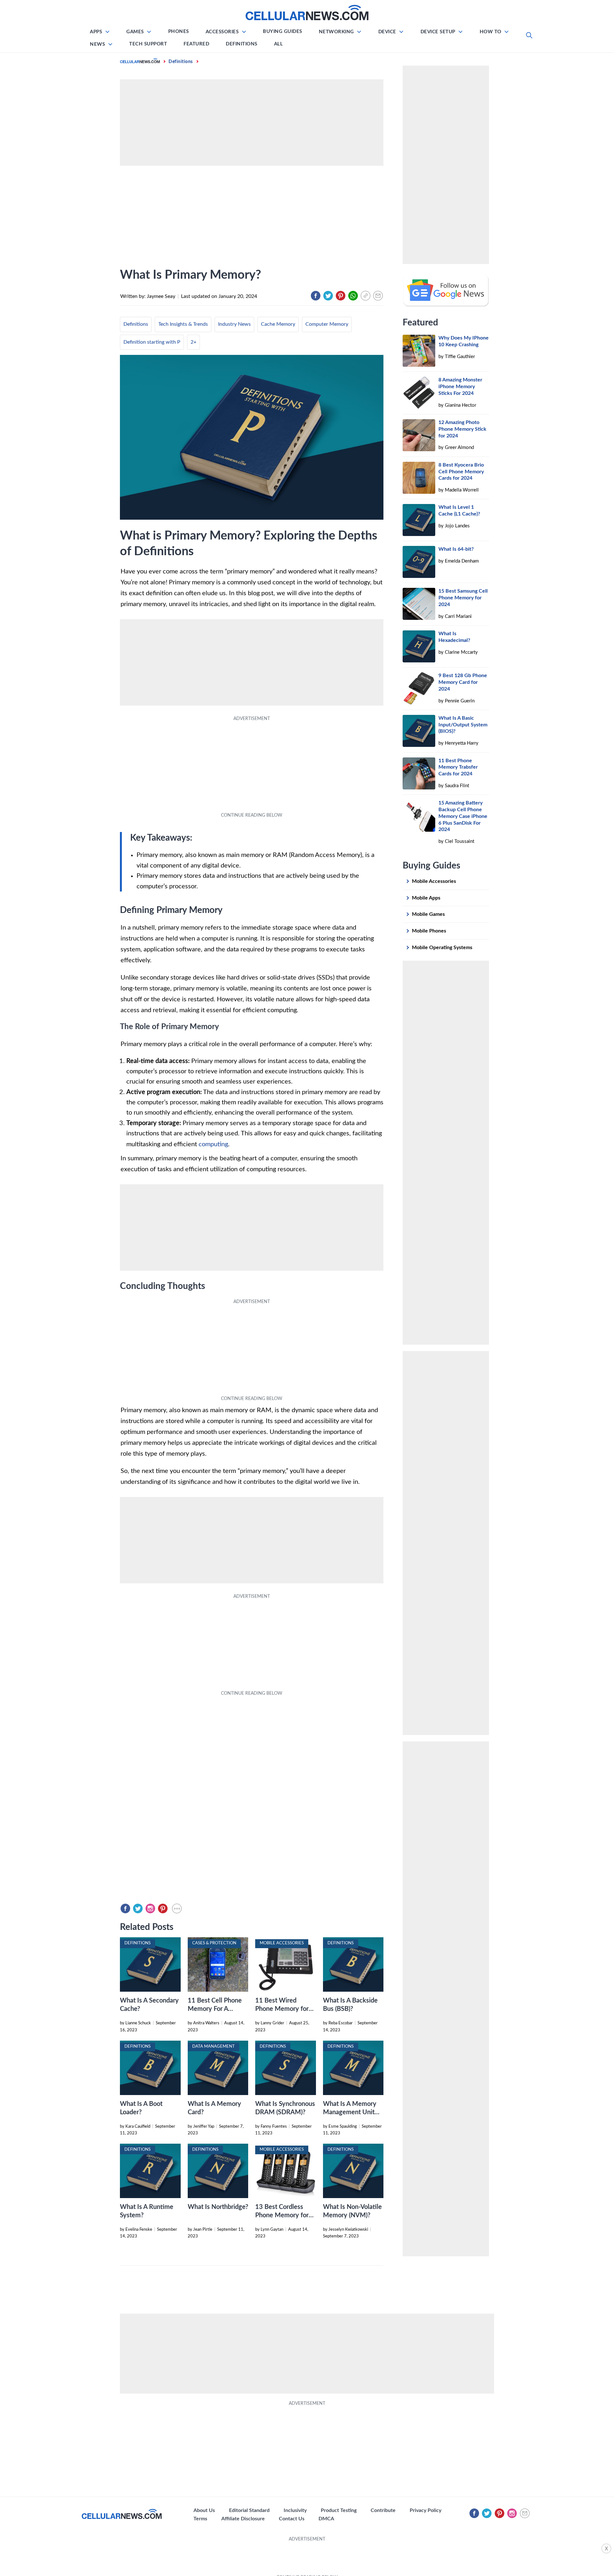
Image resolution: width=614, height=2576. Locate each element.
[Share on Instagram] (150, 1908)
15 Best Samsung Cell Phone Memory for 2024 (463, 598)
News (97, 44)
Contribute (383, 2510)
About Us (204, 2510)
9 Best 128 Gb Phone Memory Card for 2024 (463, 682)
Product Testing (339, 2510)
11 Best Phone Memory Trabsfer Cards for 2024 (458, 767)
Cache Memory (278, 324)
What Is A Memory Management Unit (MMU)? (350, 2112)
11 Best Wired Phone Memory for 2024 (282, 2009)
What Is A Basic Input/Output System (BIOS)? (463, 725)
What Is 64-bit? (456, 549)
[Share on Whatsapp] (353, 296)
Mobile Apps (426, 898)
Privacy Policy (425, 2510)
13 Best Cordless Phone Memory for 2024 (282, 2215)
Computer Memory (327, 324)
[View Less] (177, 1908)
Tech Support (148, 44)
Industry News (234, 324)
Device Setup (438, 32)
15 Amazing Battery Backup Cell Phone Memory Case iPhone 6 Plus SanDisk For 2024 (463, 816)
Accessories (222, 32)
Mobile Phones (429, 931)
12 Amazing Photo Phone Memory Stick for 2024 (462, 429)
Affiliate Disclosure (243, 2519)
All (279, 44)
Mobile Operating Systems (442, 948)
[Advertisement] (307, 2557)
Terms (200, 2519)
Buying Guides (283, 32)
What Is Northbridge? (218, 2207)
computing (213, 1144)
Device (387, 32)
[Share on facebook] (316, 296)
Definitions (242, 44)
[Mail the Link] (378, 296)
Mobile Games (428, 914)
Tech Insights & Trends (183, 324)
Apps (96, 32)
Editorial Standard (249, 2510)
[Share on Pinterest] (341, 296)
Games (135, 32)
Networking (336, 32)
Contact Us (292, 2519)
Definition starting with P (152, 342)
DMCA (326, 2519)
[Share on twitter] (328, 296)
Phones (179, 32)
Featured (196, 44)
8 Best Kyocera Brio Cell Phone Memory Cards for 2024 (461, 472)
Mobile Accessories (434, 881)
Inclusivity (295, 2510)
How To (491, 32)
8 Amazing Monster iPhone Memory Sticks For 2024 (460, 387)
